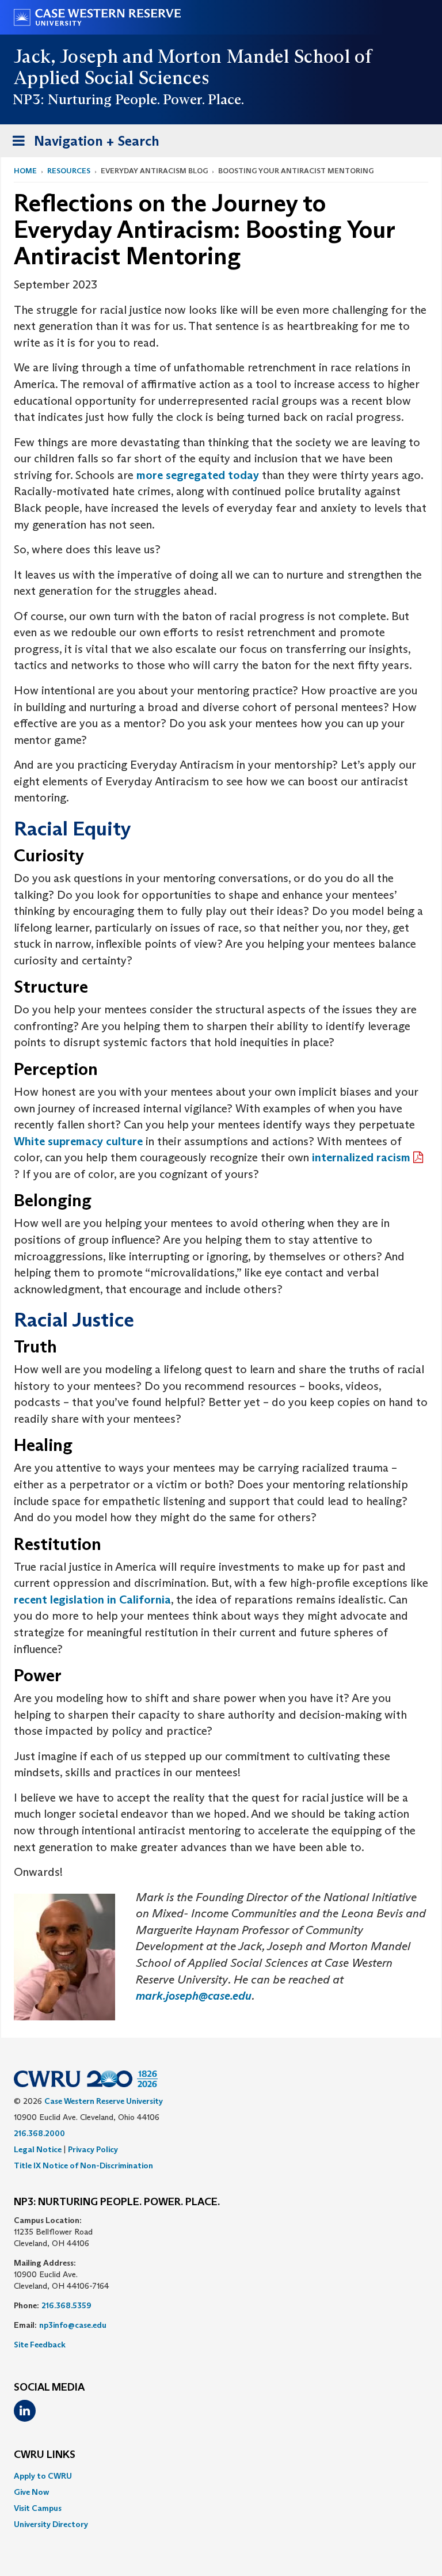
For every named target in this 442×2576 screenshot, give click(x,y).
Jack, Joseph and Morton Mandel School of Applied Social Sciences (193, 67)
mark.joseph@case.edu (194, 1996)
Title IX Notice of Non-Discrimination (83, 2165)
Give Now (31, 2492)
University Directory (51, 2524)
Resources (69, 171)
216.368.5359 (66, 2305)
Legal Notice (38, 2149)
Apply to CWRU (43, 2476)
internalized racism (361, 1157)
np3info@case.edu (73, 2325)
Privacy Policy (93, 2149)
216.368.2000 (39, 2133)
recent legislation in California (92, 1599)
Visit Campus (38, 2508)
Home (25, 171)
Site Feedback (40, 2345)
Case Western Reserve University (104, 2101)
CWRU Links (45, 2455)
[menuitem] (221, 2476)
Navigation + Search (82, 145)
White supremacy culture (78, 1141)
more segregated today (198, 475)
